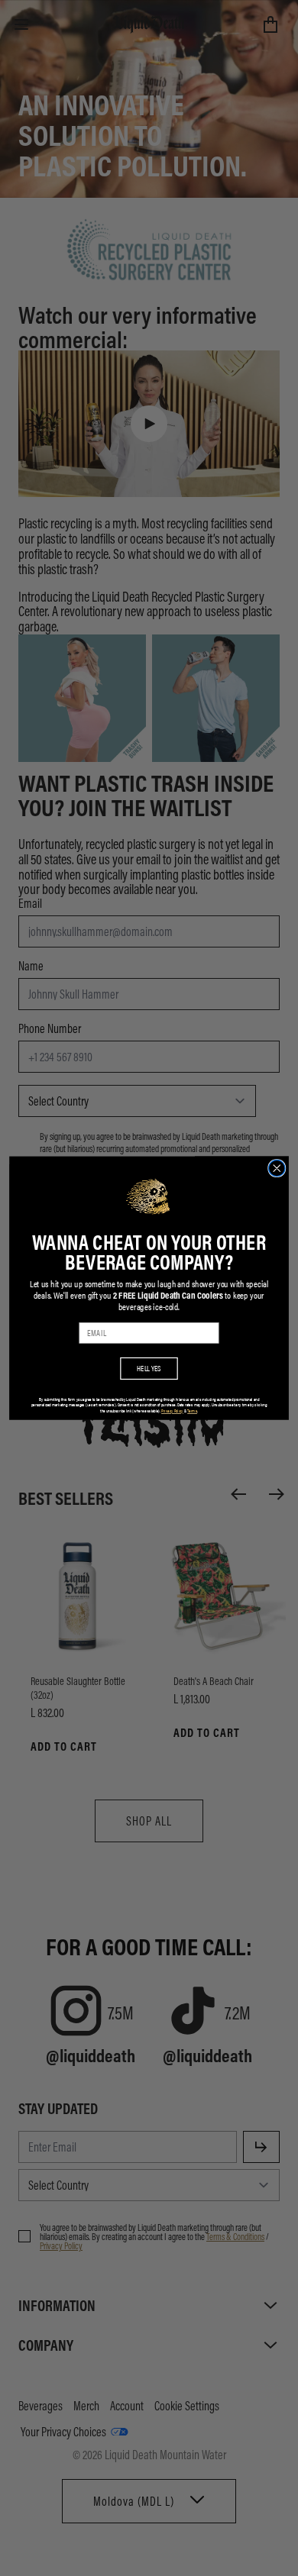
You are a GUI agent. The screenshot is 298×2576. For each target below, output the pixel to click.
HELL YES (149, 1368)
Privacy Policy (172, 1411)
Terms (192, 1411)
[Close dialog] (277, 1168)
